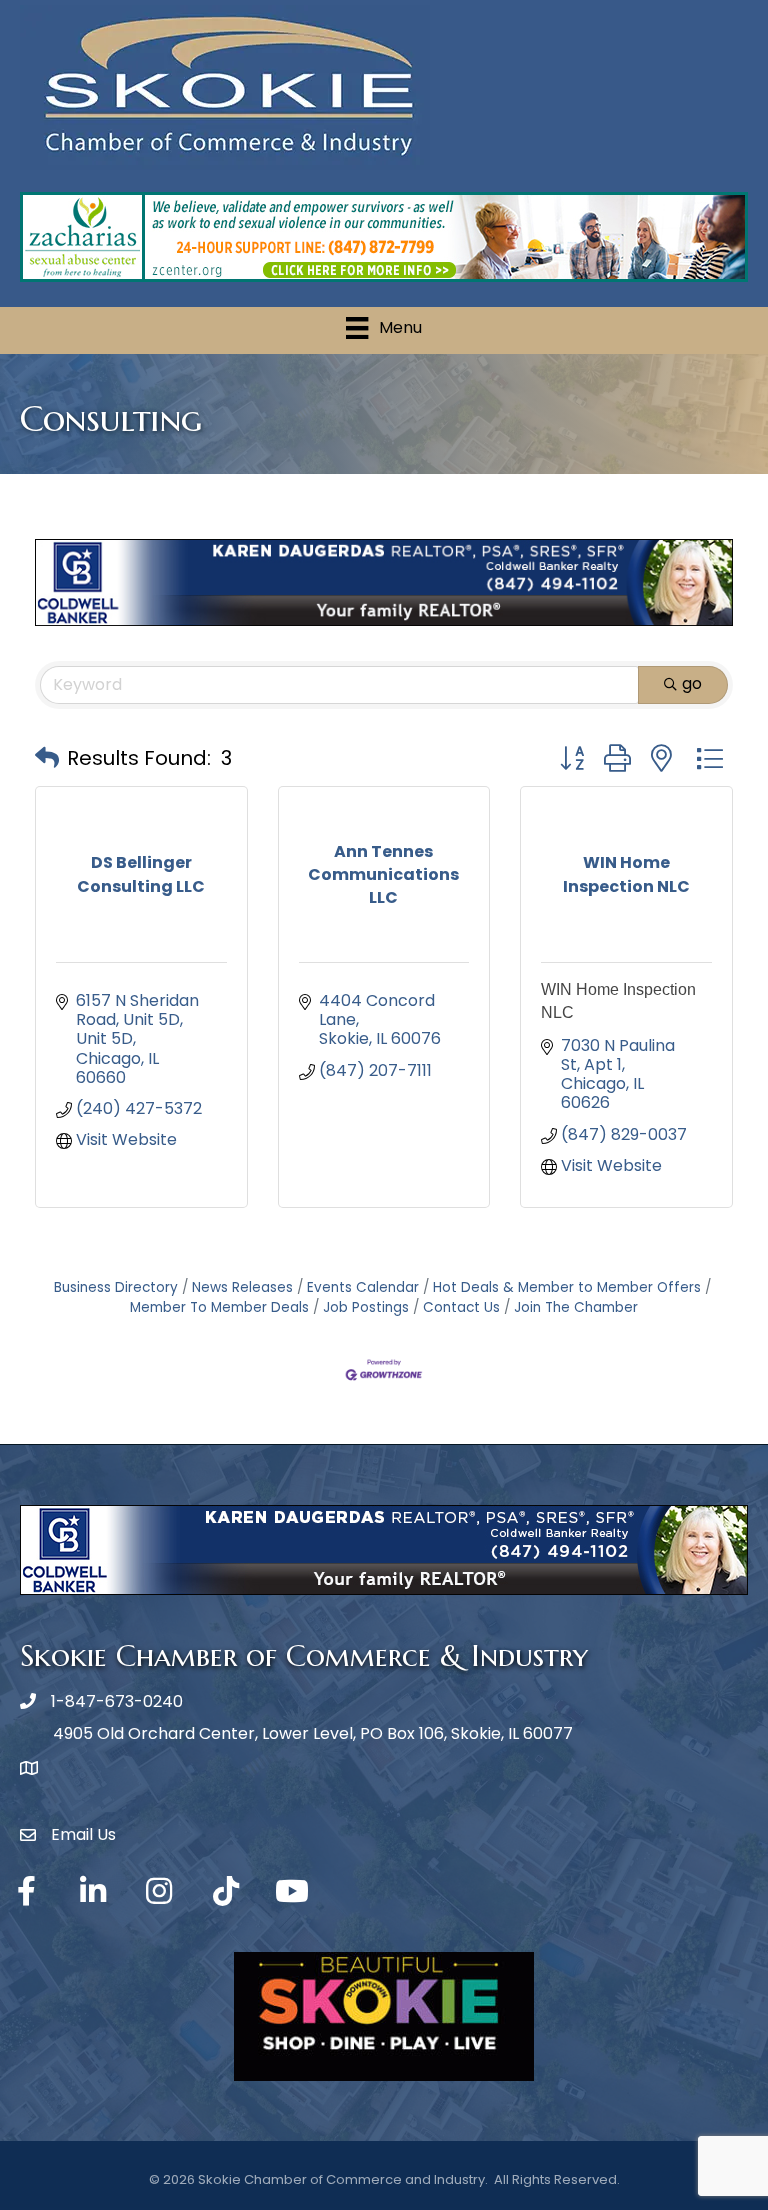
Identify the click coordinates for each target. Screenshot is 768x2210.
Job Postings (366, 1307)
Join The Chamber (576, 1307)
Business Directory (116, 1287)
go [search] (692, 683)
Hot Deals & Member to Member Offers (567, 1287)
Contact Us (461, 1307)
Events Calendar (363, 1287)
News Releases (242, 1287)
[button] (47, 758)
